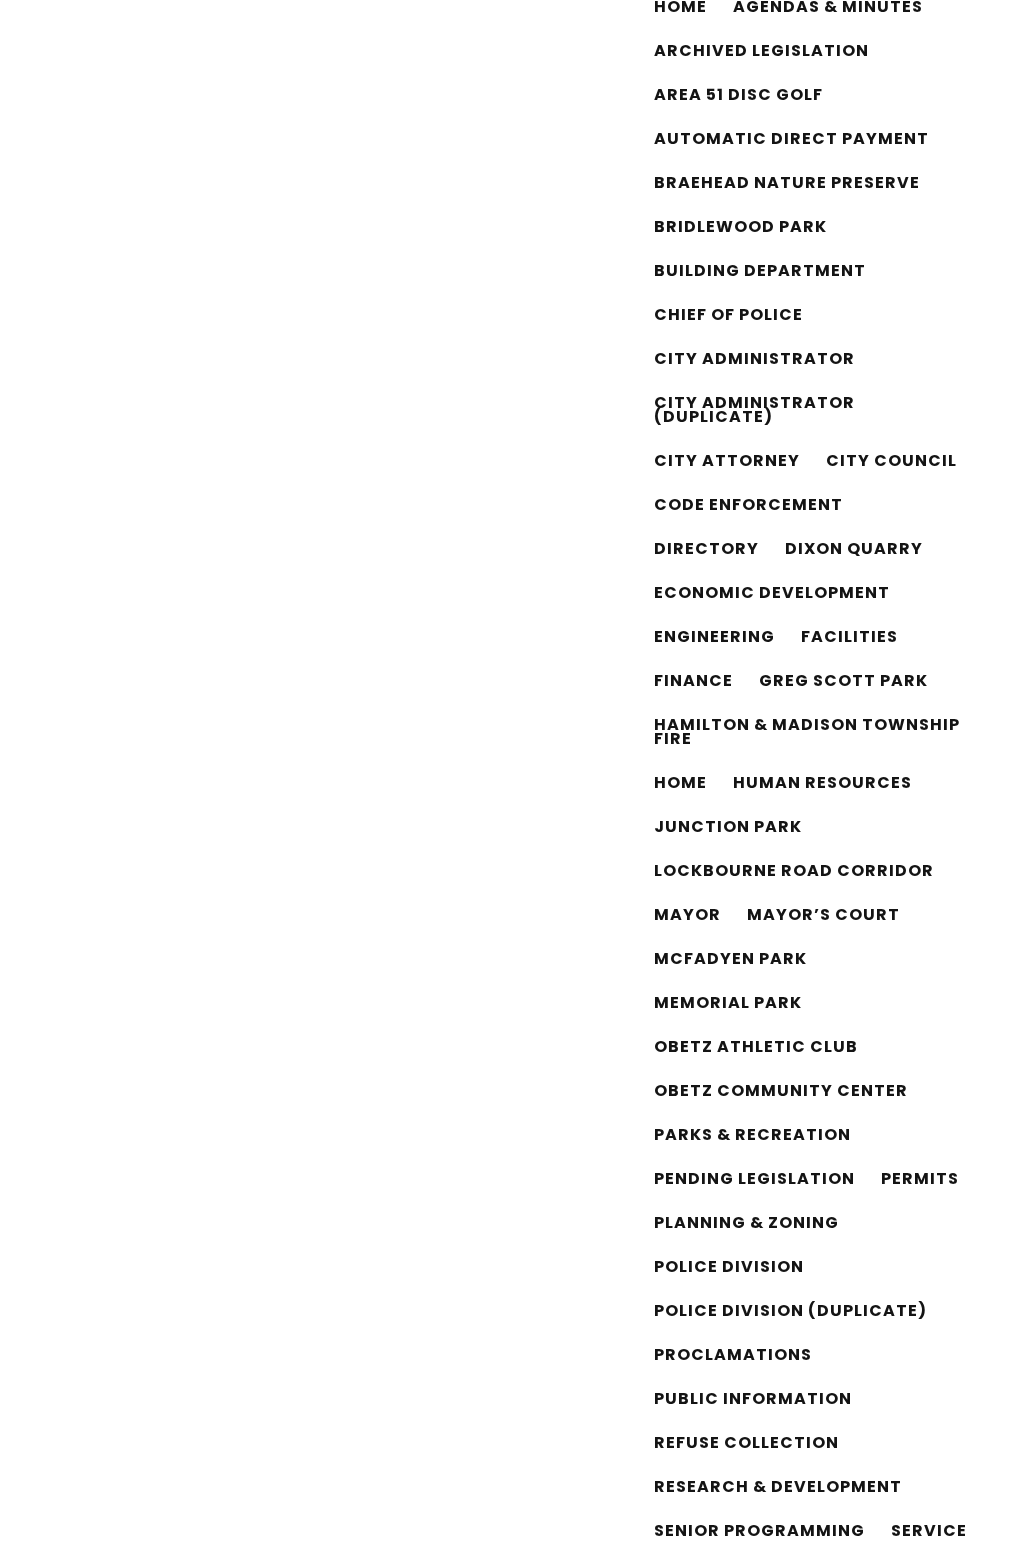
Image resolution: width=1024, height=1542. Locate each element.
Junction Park (728, 829)
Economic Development (772, 595)
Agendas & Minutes (828, 9)
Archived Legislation (761, 53)
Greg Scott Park (843, 683)
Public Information (753, 1401)
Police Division (729, 1269)
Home (680, 9)
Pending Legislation (754, 1181)
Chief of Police (728, 317)
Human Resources (822, 785)
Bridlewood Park (740, 229)
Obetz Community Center (781, 1093)
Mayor (687, 917)
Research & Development (778, 1489)
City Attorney (727, 463)
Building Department (760, 273)
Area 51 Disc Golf (738, 97)
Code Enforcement (748, 507)
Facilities (849, 639)
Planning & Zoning (746, 1225)
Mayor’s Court (823, 917)
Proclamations (733, 1357)
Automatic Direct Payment (791, 141)
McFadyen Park (730, 961)
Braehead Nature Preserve (787, 185)
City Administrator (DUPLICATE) (754, 412)
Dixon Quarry (854, 551)
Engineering (714, 639)
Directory (706, 551)
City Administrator (754, 361)
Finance (693, 683)
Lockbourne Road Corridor (794, 873)
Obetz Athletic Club (756, 1049)
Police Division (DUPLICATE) (790, 1313)
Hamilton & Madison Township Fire (807, 734)
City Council (891, 463)
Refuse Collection (746, 1445)
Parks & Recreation (752, 1137)
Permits (920, 1181)
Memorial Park (728, 1005)
